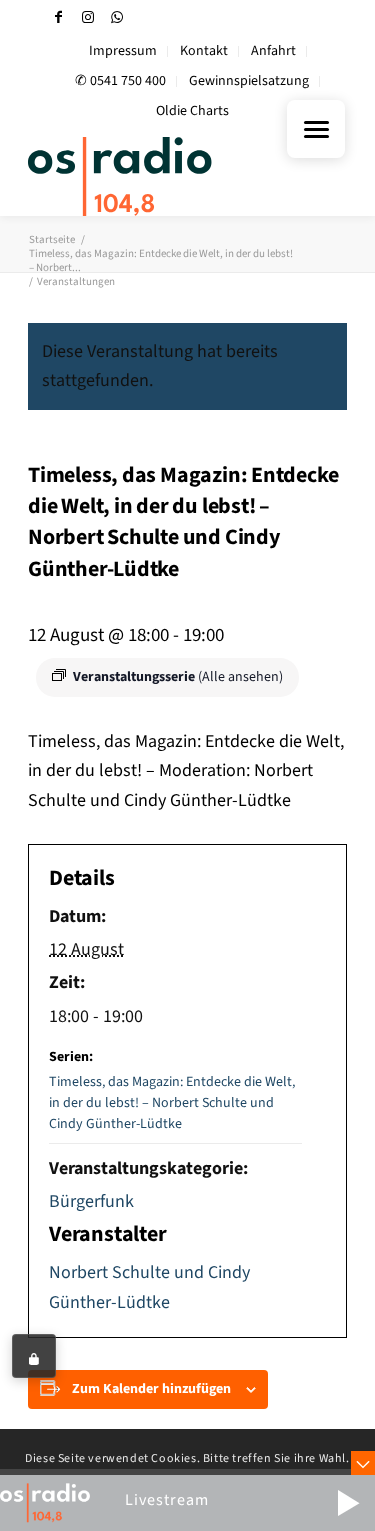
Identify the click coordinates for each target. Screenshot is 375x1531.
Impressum (123, 51)
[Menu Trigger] (316, 129)
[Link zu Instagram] (88, 17)
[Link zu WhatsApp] (117, 17)
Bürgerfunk (91, 1201)
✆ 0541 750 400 (120, 81)
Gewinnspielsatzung (249, 81)
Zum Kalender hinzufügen (151, 1389)
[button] (348, 1503)
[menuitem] (123, 51)
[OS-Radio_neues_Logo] (155, 176)
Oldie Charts (192, 111)
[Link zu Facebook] (59, 17)
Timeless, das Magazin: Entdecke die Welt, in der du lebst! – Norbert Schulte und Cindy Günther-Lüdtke (172, 1103)
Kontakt (204, 51)
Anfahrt (273, 51)
